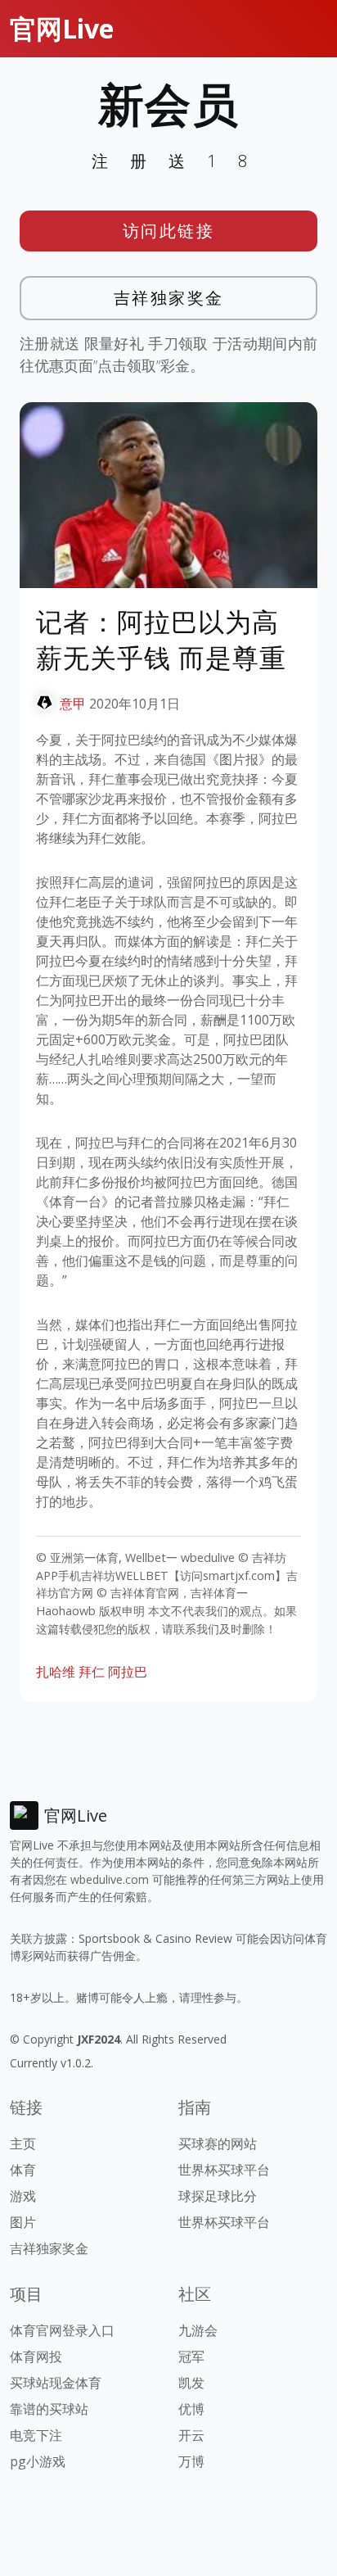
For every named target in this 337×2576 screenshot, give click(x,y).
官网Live (62, 28)
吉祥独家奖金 (169, 298)
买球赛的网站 (218, 2144)
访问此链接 (169, 231)
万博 (191, 2461)
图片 (23, 2222)
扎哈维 (56, 1672)
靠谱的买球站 (49, 2409)
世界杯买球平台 (224, 2170)
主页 (23, 2144)
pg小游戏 (38, 2461)
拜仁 (92, 1672)
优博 (191, 2409)
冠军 (191, 2356)
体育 (23, 2170)
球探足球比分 (218, 2196)
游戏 (23, 2196)
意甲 (73, 704)
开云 (191, 2435)
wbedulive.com (110, 1879)
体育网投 (36, 2356)
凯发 (191, 2383)
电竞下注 (36, 2435)
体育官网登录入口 (62, 2330)
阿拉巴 (128, 1672)
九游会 (198, 2330)
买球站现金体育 (56, 2383)
